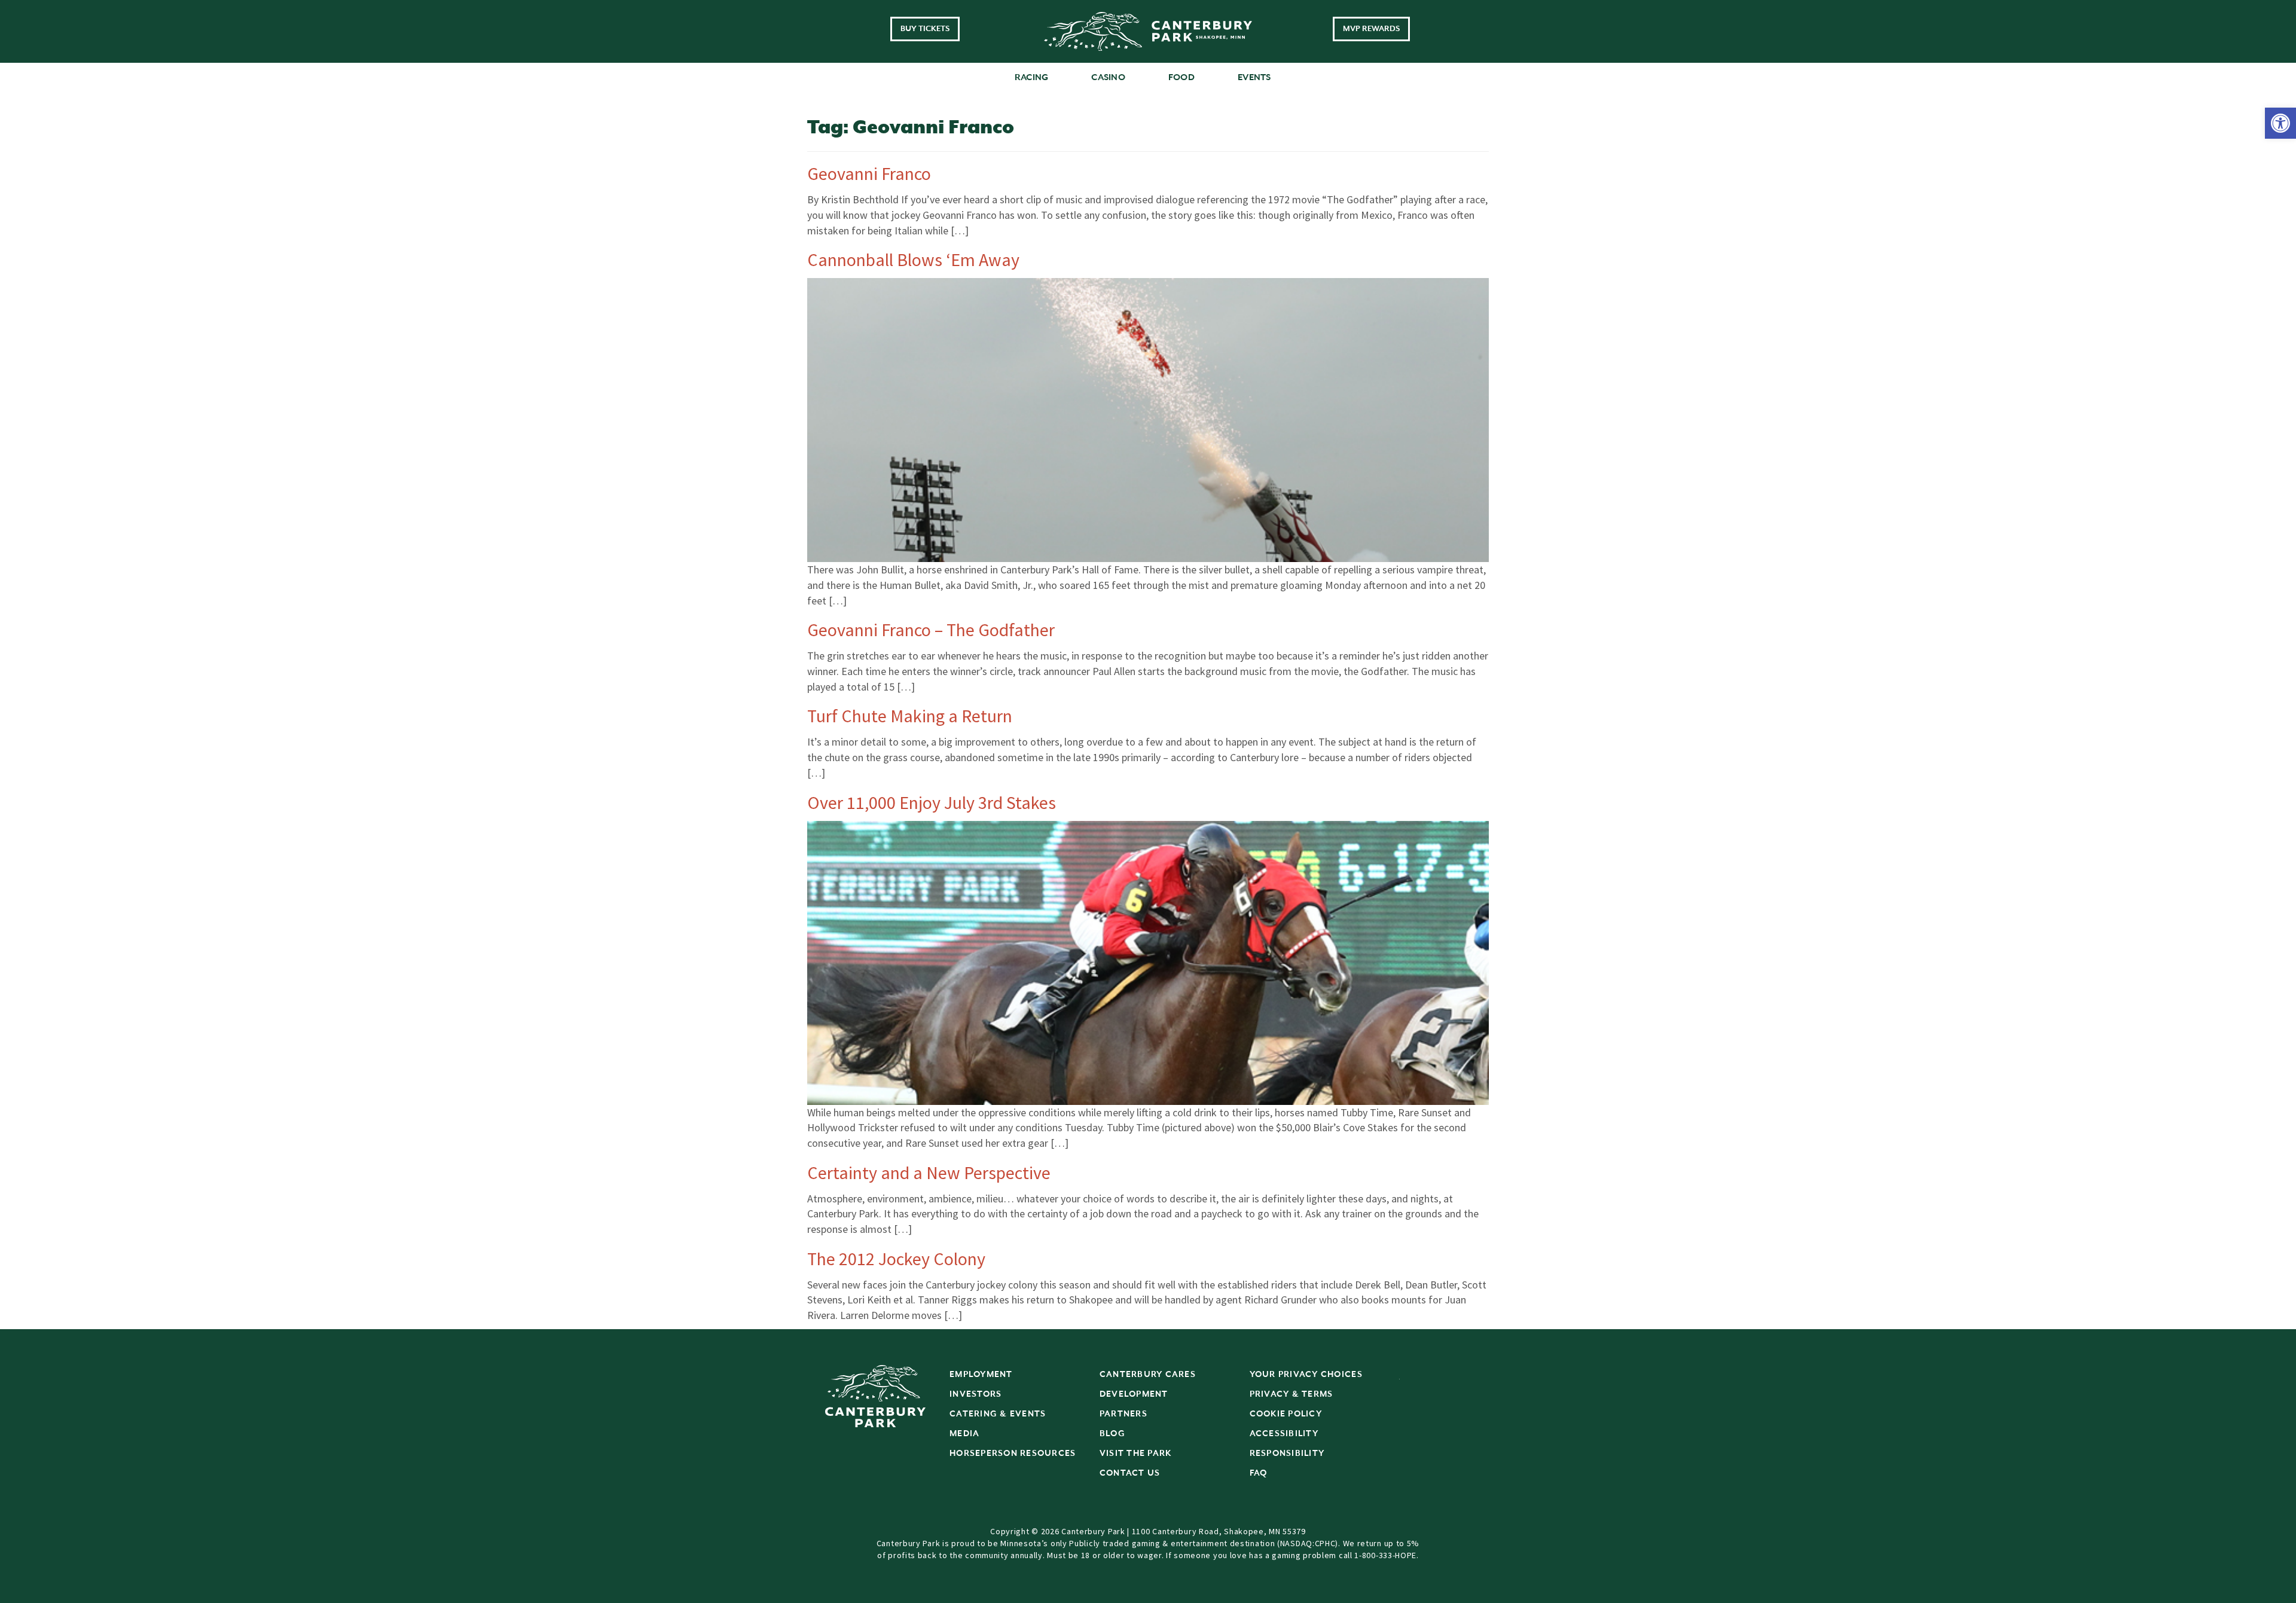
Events (1254, 77)
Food (1181, 77)
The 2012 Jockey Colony (896, 1259)
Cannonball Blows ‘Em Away (913, 259)
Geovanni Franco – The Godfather (931, 630)
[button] (2280, 123)
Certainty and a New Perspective (929, 1173)
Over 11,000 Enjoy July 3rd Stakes (932, 802)
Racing (1032, 77)
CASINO (1108, 77)
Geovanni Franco (869, 173)
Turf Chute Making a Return (910, 716)
